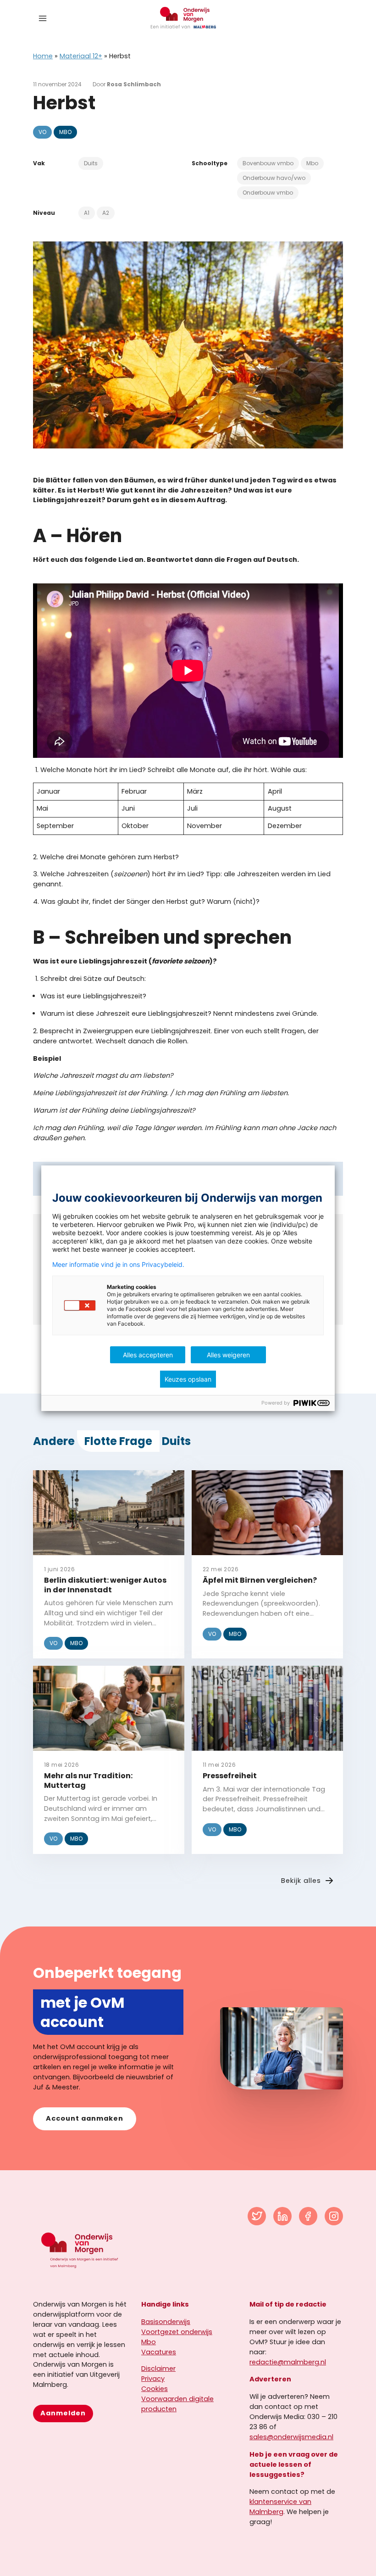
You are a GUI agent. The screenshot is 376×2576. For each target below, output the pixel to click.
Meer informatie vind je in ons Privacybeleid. (118, 1265)
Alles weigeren (228, 1355)
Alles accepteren (148, 1355)
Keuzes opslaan (188, 1379)
